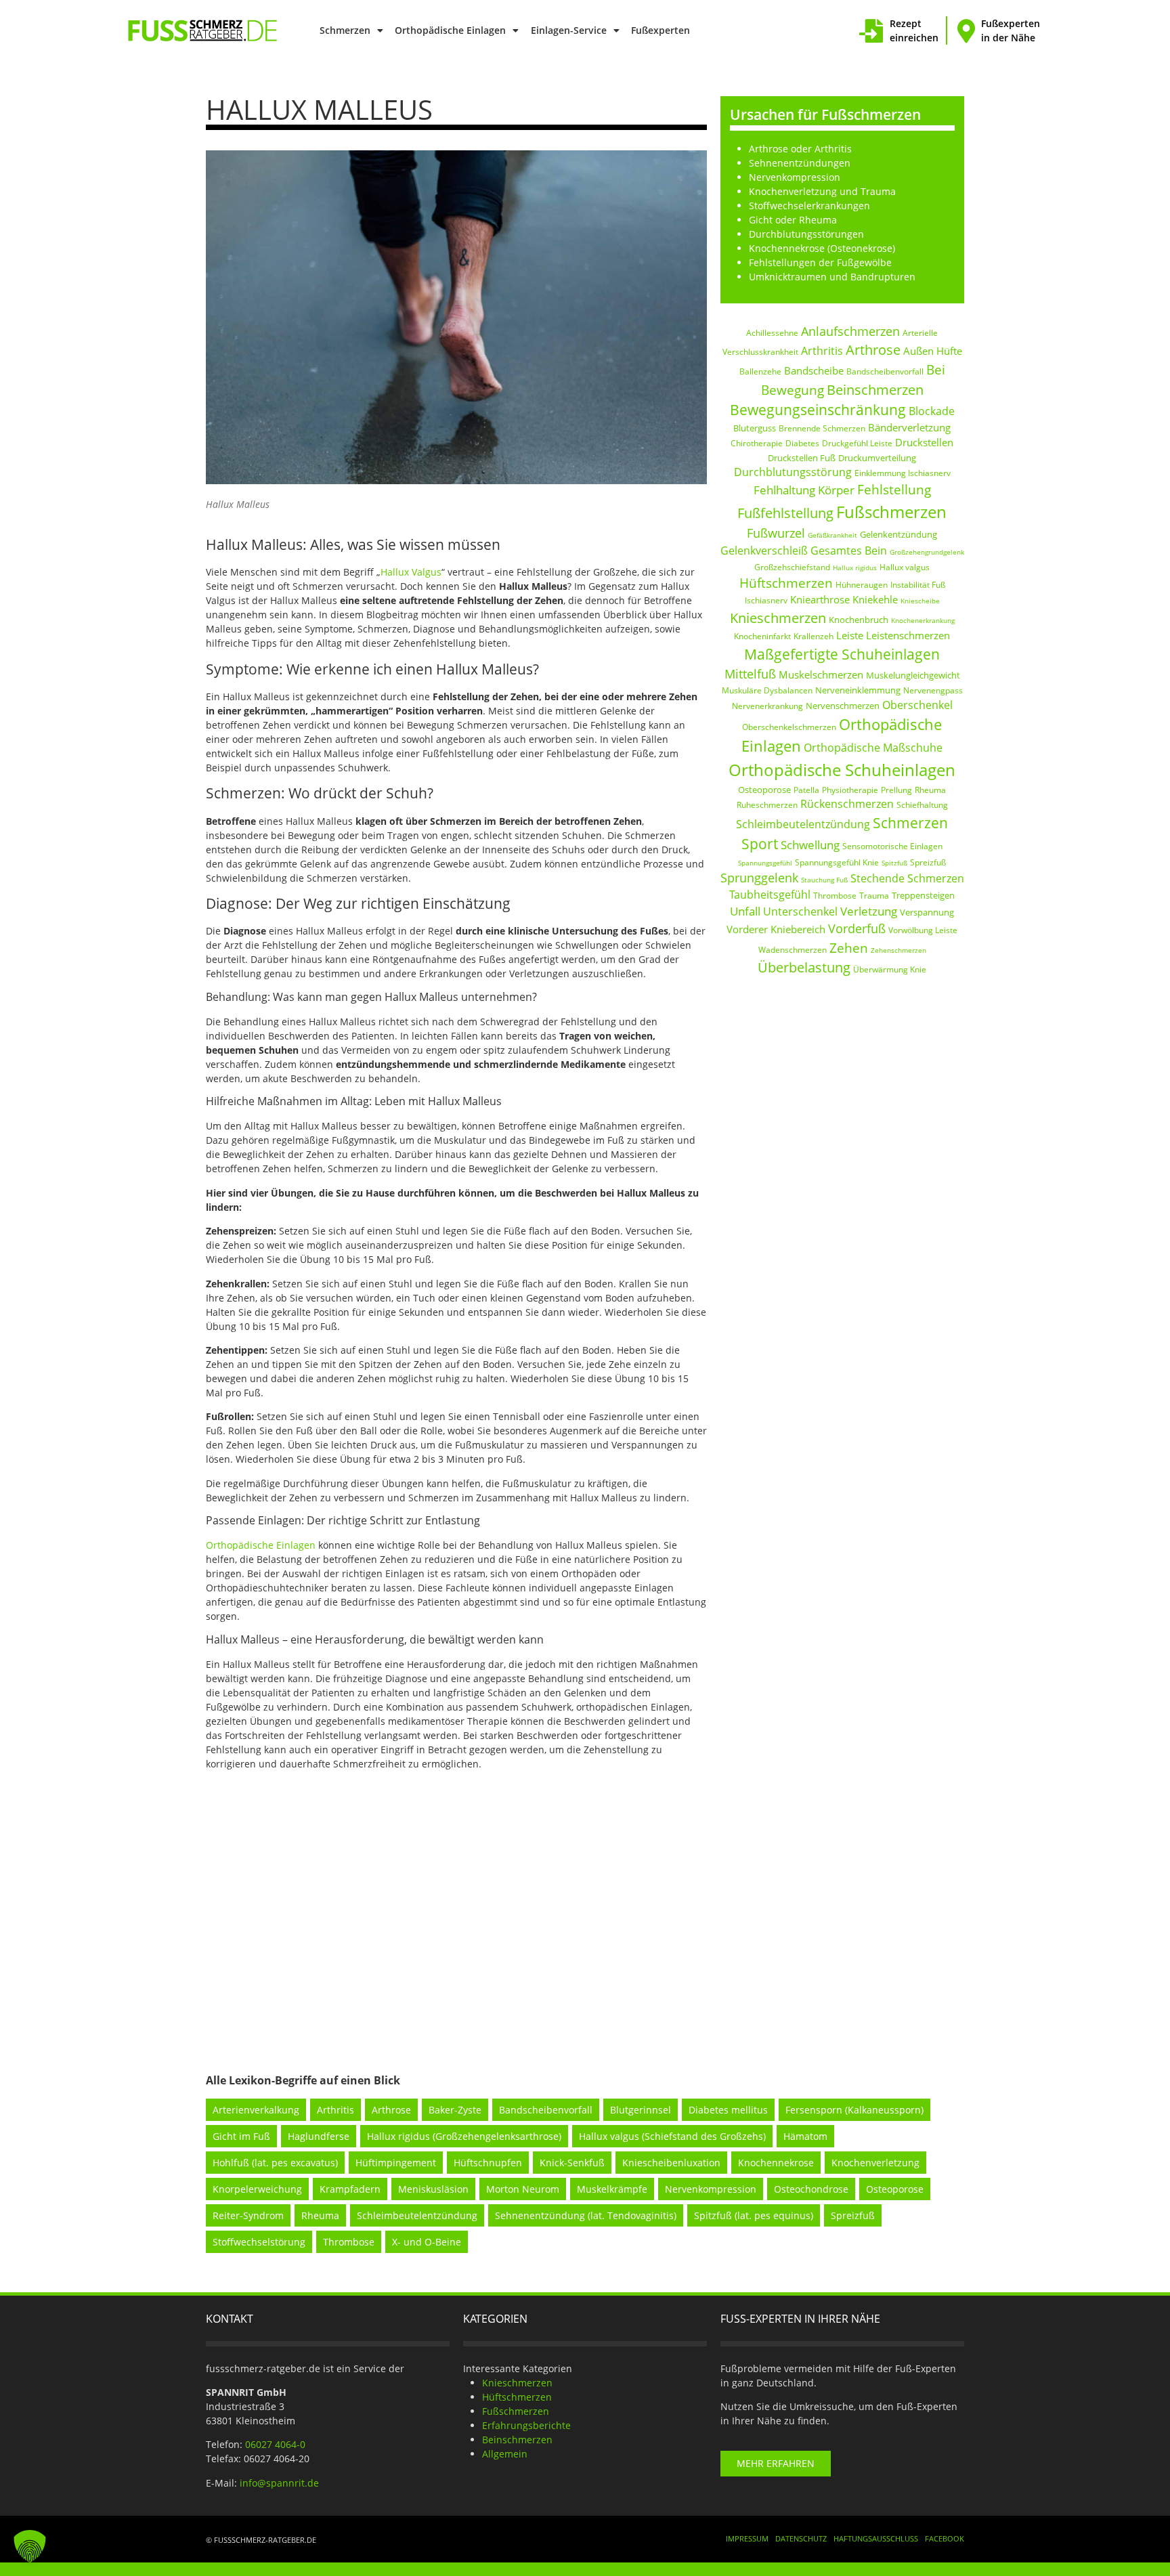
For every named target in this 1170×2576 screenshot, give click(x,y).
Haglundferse (319, 2136)
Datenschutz (801, 2538)
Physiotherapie (850, 790)
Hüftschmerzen (786, 583)
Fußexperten (660, 30)
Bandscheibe (814, 370)
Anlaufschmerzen (850, 331)
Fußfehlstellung (785, 513)
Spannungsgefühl (765, 863)
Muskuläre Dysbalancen (767, 690)
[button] (30, 2546)
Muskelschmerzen (821, 674)
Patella (806, 790)
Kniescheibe (920, 601)
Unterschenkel (800, 911)
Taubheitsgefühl (770, 895)
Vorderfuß (857, 928)
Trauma (874, 896)
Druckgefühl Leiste (857, 443)
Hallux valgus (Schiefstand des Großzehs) (672, 2136)
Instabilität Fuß (918, 585)
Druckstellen (924, 442)
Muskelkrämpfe (612, 2189)
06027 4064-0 (275, 2444)
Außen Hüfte (933, 351)
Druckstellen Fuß (802, 458)
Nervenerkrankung (767, 706)
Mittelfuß (750, 674)
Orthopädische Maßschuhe (873, 748)
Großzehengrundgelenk (927, 552)
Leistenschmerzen (908, 635)
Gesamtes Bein (849, 551)
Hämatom (805, 2136)
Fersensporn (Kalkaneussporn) (854, 2110)
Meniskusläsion (433, 2189)
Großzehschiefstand (792, 567)
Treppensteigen (923, 895)
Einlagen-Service (569, 30)
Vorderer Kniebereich (776, 929)
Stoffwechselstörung (259, 2242)
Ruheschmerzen (767, 805)
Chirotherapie (757, 443)
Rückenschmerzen (847, 804)
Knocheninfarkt (762, 636)
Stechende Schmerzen (907, 878)
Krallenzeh (814, 636)
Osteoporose (764, 790)
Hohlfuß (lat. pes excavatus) (275, 2163)
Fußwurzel (776, 533)
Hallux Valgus (411, 572)
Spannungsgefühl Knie (837, 862)
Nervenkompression (711, 2189)
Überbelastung (804, 967)
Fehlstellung (894, 490)
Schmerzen (345, 30)
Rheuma (930, 790)
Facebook (945, 2538)
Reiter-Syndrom (248, 2215)
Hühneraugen (862, 585)
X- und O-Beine (427, 2242)
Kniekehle (875, 599)
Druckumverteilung (877, 458)
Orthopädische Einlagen (450, 30)
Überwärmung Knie (890, 969)
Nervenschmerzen (843, 706)
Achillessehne (772, 333)
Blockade (932, 411)
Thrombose (835, 896)
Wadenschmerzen (793, 950)
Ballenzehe (760, 371)
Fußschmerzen (891, 512)
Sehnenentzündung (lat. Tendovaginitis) (586, 2215)
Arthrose (873, 350)
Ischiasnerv (766, 600)
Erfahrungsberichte (526, 2425)
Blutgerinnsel (641, 2110)
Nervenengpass (933, 690)
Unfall (745, 911)
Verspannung (927, 912)
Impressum (747, 2538)
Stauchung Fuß (824, 880)
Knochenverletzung (875, 2163)
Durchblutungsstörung (793, 472)
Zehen (849, 948)
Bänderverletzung (909, 427)
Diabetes (802, 443)
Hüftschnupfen (488, 2163)
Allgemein (505, 2454)
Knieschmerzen (778, 618)
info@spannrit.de (279, 2483)
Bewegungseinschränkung (818, 410)
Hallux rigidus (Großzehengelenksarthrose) (464, 2136)
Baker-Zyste (455, 2110)
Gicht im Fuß (241, 2136)
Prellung (896, 790)
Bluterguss (755, 428)
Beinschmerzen (875, 389)
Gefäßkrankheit (832, 535)
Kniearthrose (820, 599)
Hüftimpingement (396, 2163)
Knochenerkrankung (923, 620)
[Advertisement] (585, 1910)
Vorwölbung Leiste (923, 930)
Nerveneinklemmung (858, 690)
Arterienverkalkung (256, 2110)
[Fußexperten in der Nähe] (966, 31)
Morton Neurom (523, 2189)
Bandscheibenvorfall (885, 371)
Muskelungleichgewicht (913, 675)
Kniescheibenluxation (671, 2163)
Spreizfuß (928, 862)
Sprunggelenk (759, 878)
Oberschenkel (917, 705)
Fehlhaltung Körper (804, 490)
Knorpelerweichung (257, 2189)
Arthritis (822, 351)
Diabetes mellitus (728, 2110)
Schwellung (810, 845)
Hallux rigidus (855, 567)
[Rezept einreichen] (871, 31)
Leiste (850, 635)
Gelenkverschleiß (764, 551)
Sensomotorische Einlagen (892, 846)
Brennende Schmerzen (822, 428)
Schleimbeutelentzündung (803, 824)
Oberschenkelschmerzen (789, 727)
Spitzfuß (894, 863)
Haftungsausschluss (876, 2538)
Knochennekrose (776, 2163)
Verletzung (869, 911)
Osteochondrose (811, 2189)
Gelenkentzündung (898, 534)
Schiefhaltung (922, 805)
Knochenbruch (859, 620)
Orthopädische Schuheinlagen (842, 770)
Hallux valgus (905, 567)
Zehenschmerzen (898, 950)
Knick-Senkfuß (572, 2163)
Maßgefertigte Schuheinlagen (842, 654)
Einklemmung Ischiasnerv (903, 473)
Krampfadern (350, 2189)
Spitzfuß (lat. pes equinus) (754, 2215)
